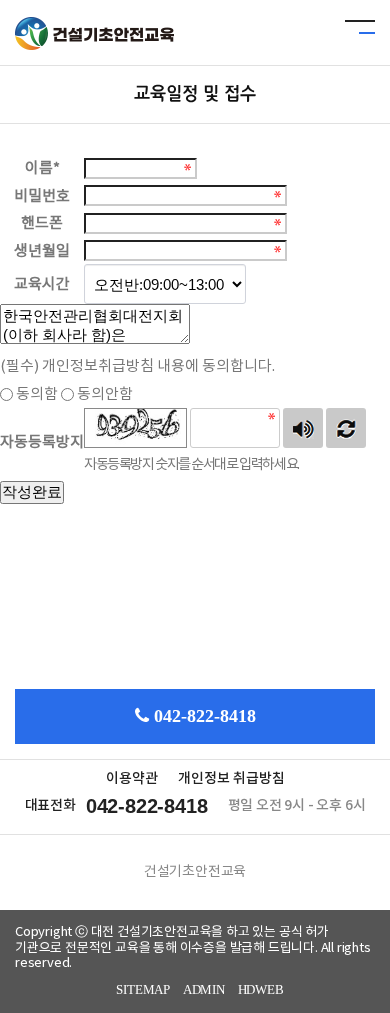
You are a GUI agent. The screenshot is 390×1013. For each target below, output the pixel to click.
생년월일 (42, 250)
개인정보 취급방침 (231, 778)
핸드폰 (42, 223)
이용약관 (132, 778)
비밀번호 (42, 195)
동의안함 (105, 394)
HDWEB (261, 989)
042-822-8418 (205, 716)
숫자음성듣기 (303, 428)
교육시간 (42, 284)
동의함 (37, 394)
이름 (42, 168)
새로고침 (346, 428)
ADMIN (204, 989)
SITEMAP (143, 989)
